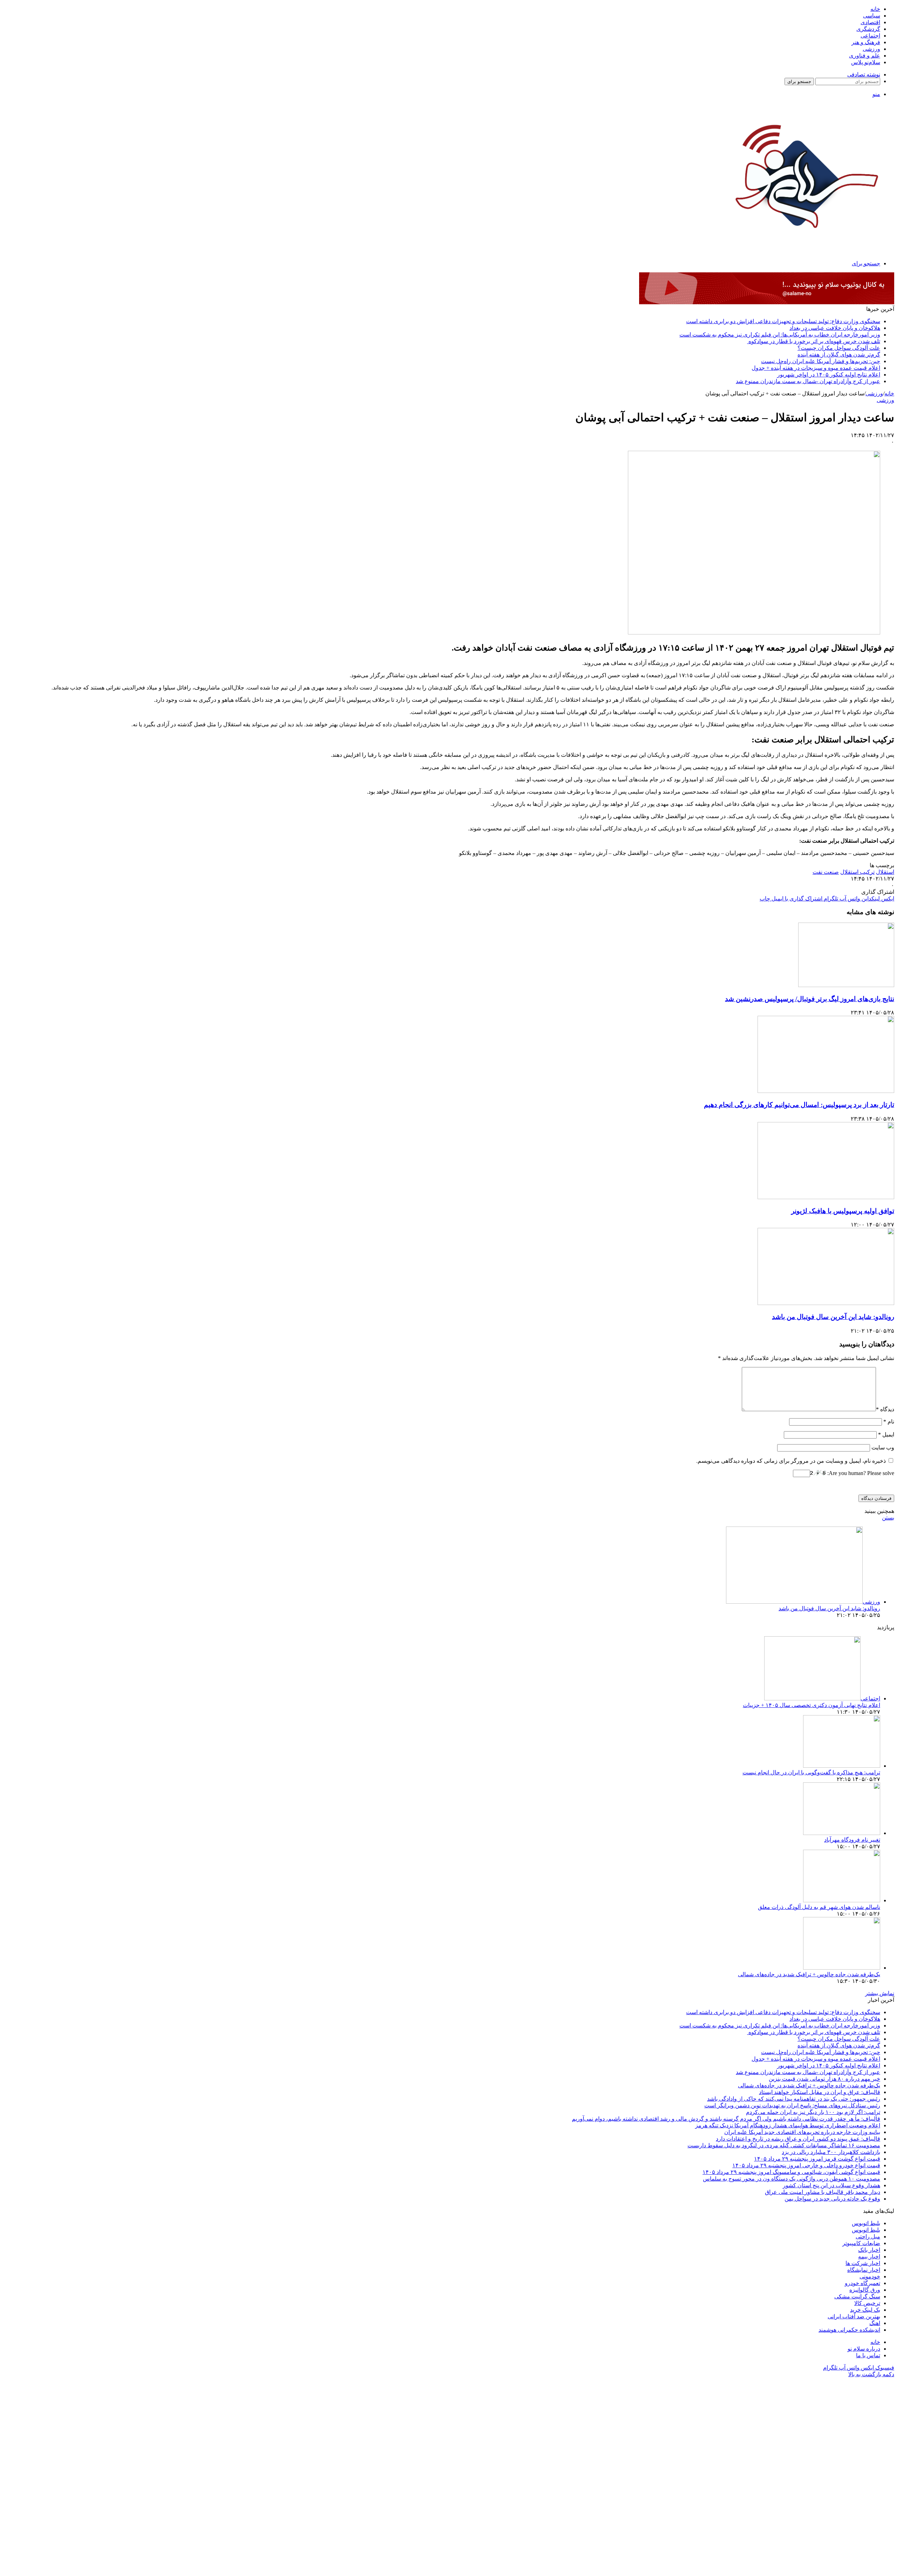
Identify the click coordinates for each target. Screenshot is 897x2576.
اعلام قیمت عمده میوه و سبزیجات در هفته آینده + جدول (816, 368)
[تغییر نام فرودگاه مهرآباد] (842, 1833)
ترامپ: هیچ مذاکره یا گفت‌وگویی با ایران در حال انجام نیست (811, 1772)
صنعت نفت (826, 872)
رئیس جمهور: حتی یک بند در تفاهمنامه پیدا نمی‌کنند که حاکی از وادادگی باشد (794, 2099)
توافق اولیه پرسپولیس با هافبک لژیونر (843, 1211)
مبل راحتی (868, 2237)
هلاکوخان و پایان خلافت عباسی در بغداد (835, 328)
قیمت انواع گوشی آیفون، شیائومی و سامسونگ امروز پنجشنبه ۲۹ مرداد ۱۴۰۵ (791, 2172)
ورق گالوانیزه (865, 2290)
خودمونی (870, 2276)
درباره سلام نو (864, 2349)
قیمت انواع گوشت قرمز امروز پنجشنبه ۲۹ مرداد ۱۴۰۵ (817, 2159)
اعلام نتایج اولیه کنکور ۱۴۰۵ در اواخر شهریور (829, 375)
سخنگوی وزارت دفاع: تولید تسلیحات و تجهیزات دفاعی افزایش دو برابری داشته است (783, 321)
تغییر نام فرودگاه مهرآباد (852, 1840)
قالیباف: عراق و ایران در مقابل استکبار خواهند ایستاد (820, 2092)
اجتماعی (870, 36)
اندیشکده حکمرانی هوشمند (849, 2330)
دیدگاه (885, 1409)
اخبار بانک (869, 2250)
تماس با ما (868, 2355)
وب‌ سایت (883, 1447)
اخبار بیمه (869, 2256)
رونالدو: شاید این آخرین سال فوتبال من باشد (833, 1317)
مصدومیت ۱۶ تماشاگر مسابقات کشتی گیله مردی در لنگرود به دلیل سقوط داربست (784, 2145)
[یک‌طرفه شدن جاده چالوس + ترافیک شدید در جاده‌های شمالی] (842, 1968)
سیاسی (872, 16)
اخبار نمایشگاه (864, 2270)
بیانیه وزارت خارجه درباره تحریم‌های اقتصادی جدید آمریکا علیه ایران (802, 2132)
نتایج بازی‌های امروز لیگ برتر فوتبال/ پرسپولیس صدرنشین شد (810, 999)
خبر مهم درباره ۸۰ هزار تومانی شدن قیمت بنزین (824, 2079)
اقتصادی (870, 22)
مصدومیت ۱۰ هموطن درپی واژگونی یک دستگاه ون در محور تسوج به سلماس (792, 2179)
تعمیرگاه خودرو (862, 2283)
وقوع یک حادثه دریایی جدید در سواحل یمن (832, 2199)
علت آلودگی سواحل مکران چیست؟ (839, 348)
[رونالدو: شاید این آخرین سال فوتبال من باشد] (826, 1303)
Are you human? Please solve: (860, 1473)
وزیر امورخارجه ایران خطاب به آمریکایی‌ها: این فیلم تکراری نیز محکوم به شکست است (780, 335)
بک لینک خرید (865, 2310)
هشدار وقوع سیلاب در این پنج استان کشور (831, 2185)
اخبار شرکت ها (863, 2263)
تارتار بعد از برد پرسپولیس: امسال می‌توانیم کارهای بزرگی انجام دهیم (799, 1105)
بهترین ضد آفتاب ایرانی (854, 2316)
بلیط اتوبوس (866, 2223)
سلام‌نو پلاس (866, 62)
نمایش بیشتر (880, 1993)
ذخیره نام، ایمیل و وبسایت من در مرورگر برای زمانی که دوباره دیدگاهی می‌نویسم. (791, 1461)
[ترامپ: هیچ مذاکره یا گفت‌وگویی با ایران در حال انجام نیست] (842, 1766)
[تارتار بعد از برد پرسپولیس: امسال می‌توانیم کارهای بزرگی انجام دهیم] (826, 1091)
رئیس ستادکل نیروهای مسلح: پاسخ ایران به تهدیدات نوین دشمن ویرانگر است (792, 2105)
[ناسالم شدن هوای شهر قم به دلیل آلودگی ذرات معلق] (842, 1900)
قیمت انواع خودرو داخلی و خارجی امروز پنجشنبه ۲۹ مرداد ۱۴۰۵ (806, 2165)
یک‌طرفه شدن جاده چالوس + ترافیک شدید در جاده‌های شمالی (809, 1974)
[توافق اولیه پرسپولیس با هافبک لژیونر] (826, 1197)
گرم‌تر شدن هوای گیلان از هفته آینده (839, 355)
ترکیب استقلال (857, 872)
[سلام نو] (805, 246)
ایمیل (886, 1435)
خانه (875, 9)
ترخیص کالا (867, 2303)
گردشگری (868, 29)
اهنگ (875, 2323)
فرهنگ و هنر (866, 42)
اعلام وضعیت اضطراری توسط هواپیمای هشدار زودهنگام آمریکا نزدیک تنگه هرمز (788, 2125)
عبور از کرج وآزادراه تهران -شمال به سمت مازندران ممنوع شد (808, 381)
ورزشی (871, 49)
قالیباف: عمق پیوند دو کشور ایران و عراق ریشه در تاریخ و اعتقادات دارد (798, 2139)
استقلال (885, 872)
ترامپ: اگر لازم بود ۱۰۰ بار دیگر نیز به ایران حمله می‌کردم (813, 2112)
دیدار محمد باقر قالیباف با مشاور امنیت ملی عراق (823, 2192)
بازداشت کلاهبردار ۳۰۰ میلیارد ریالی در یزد (831, 2152)
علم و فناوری (865, 56)
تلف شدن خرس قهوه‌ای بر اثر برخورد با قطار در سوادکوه (814, 341)
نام (889, 1422)
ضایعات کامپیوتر (861, 2243)
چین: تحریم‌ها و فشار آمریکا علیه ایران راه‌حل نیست (821, 361)
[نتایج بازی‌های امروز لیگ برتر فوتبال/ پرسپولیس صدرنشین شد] (846, 985)
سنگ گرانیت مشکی (857, 2296)
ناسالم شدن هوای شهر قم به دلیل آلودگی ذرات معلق (819, 1907)
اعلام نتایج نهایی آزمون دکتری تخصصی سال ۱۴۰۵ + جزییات (812, 1705)
